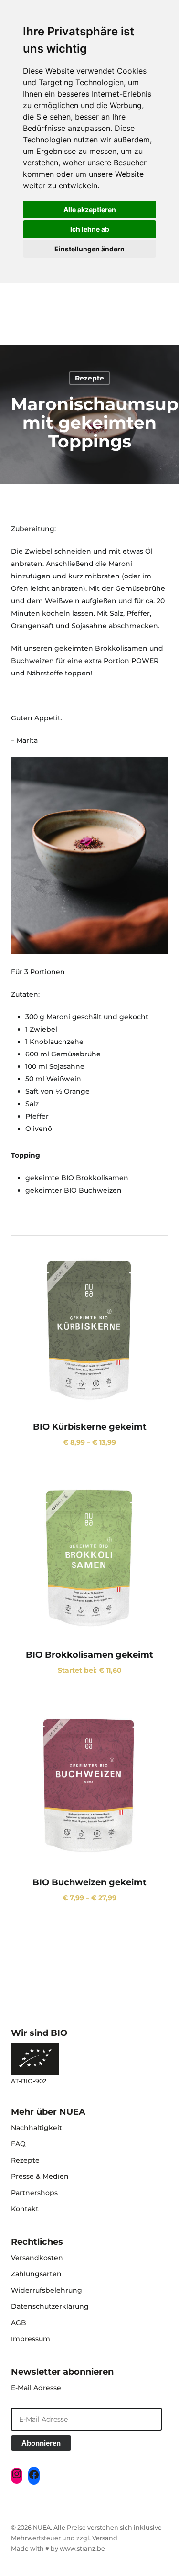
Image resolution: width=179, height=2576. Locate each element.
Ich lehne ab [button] (90, 229)
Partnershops (34, 2193)
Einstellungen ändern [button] (89, 249)
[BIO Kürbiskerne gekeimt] (90, 1329)
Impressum (31, 2339)
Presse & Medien (40, 2176)
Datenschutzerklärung (50, 2306)
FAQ (18, 2144)
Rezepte (89, 378)
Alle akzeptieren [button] (90, 210)
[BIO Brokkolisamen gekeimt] (90, 1557)
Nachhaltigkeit (37, 2128)
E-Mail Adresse (36, 2388)
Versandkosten (37, 2258)
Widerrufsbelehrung (47, 2290)
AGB (19, 2323)
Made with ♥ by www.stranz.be (58, 2549)
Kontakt (25, 2209)
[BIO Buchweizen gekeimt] (90, 1784)
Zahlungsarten (36, 2274)
